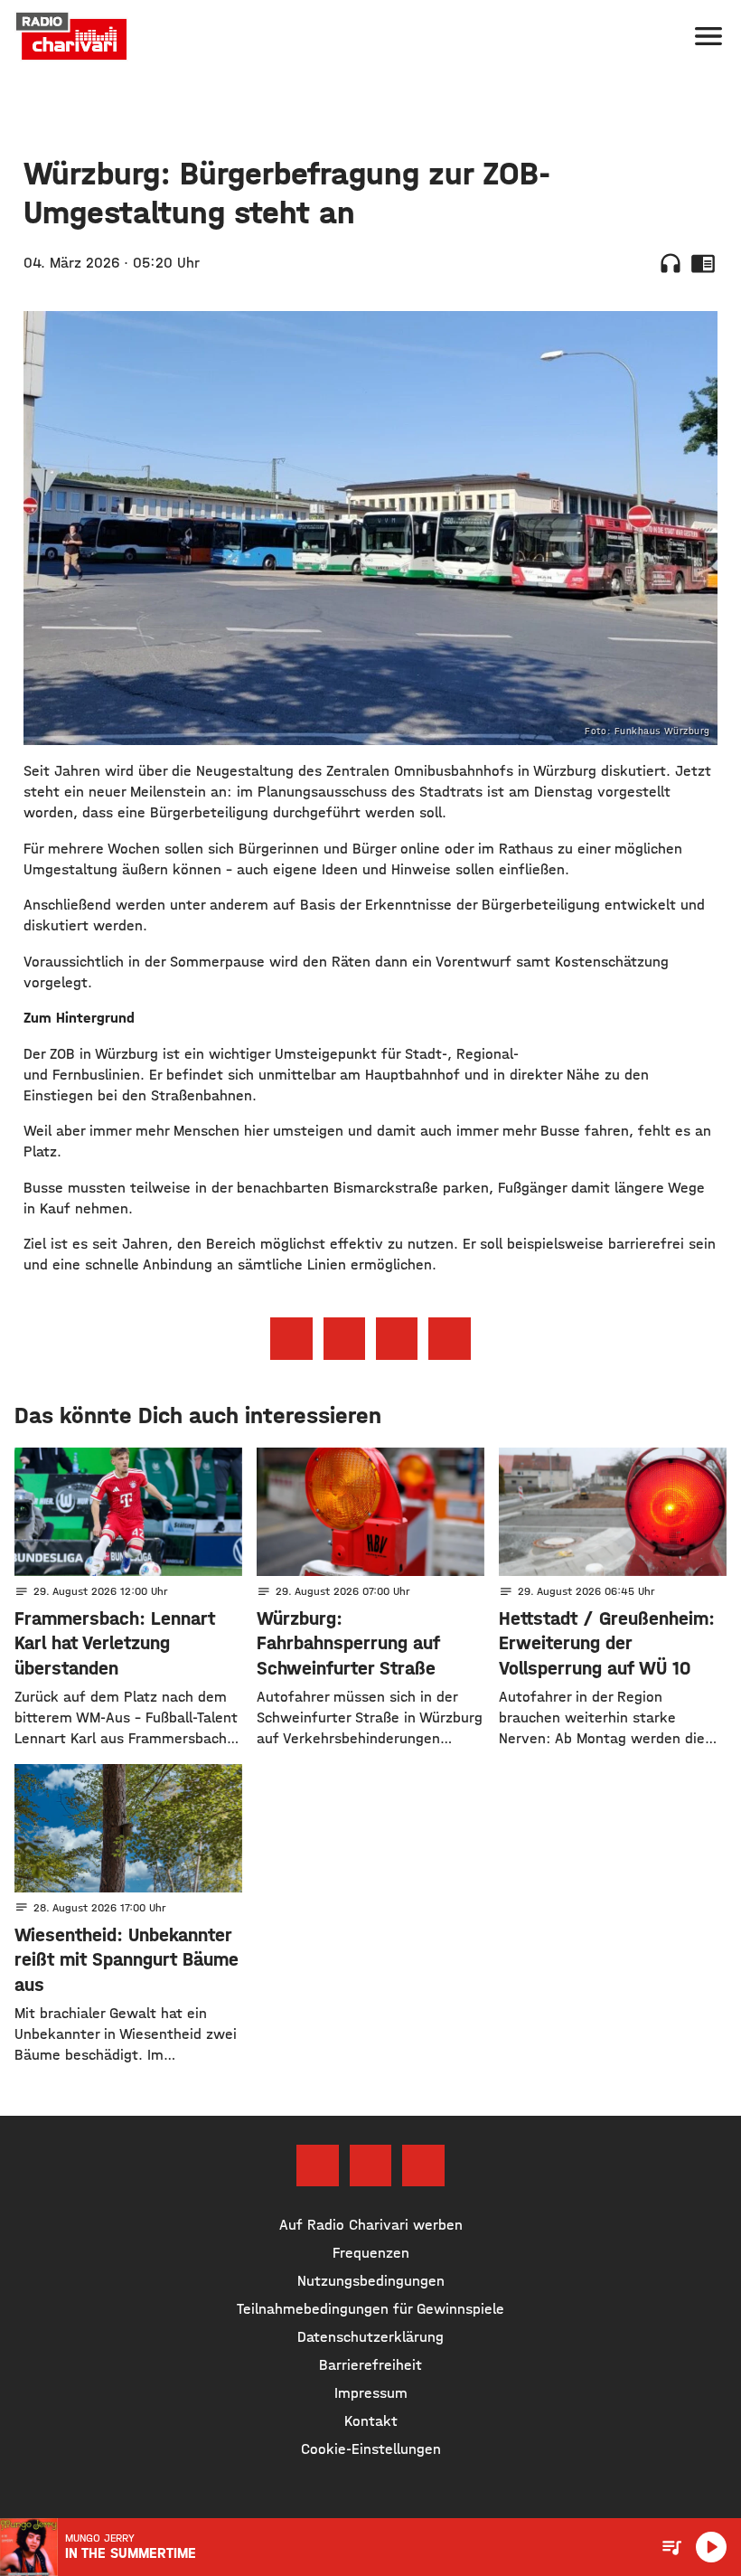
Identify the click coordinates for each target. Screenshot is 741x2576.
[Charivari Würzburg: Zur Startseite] (71, 36)
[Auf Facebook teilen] (291, 1338)
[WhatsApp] (423, 2166)
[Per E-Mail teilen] (449, 1338)
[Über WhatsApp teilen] (397, 1338)
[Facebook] (317, 2166)
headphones (671, 263)
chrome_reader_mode (703, 263)
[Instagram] (370, 2166)
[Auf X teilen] (344, 1338)
